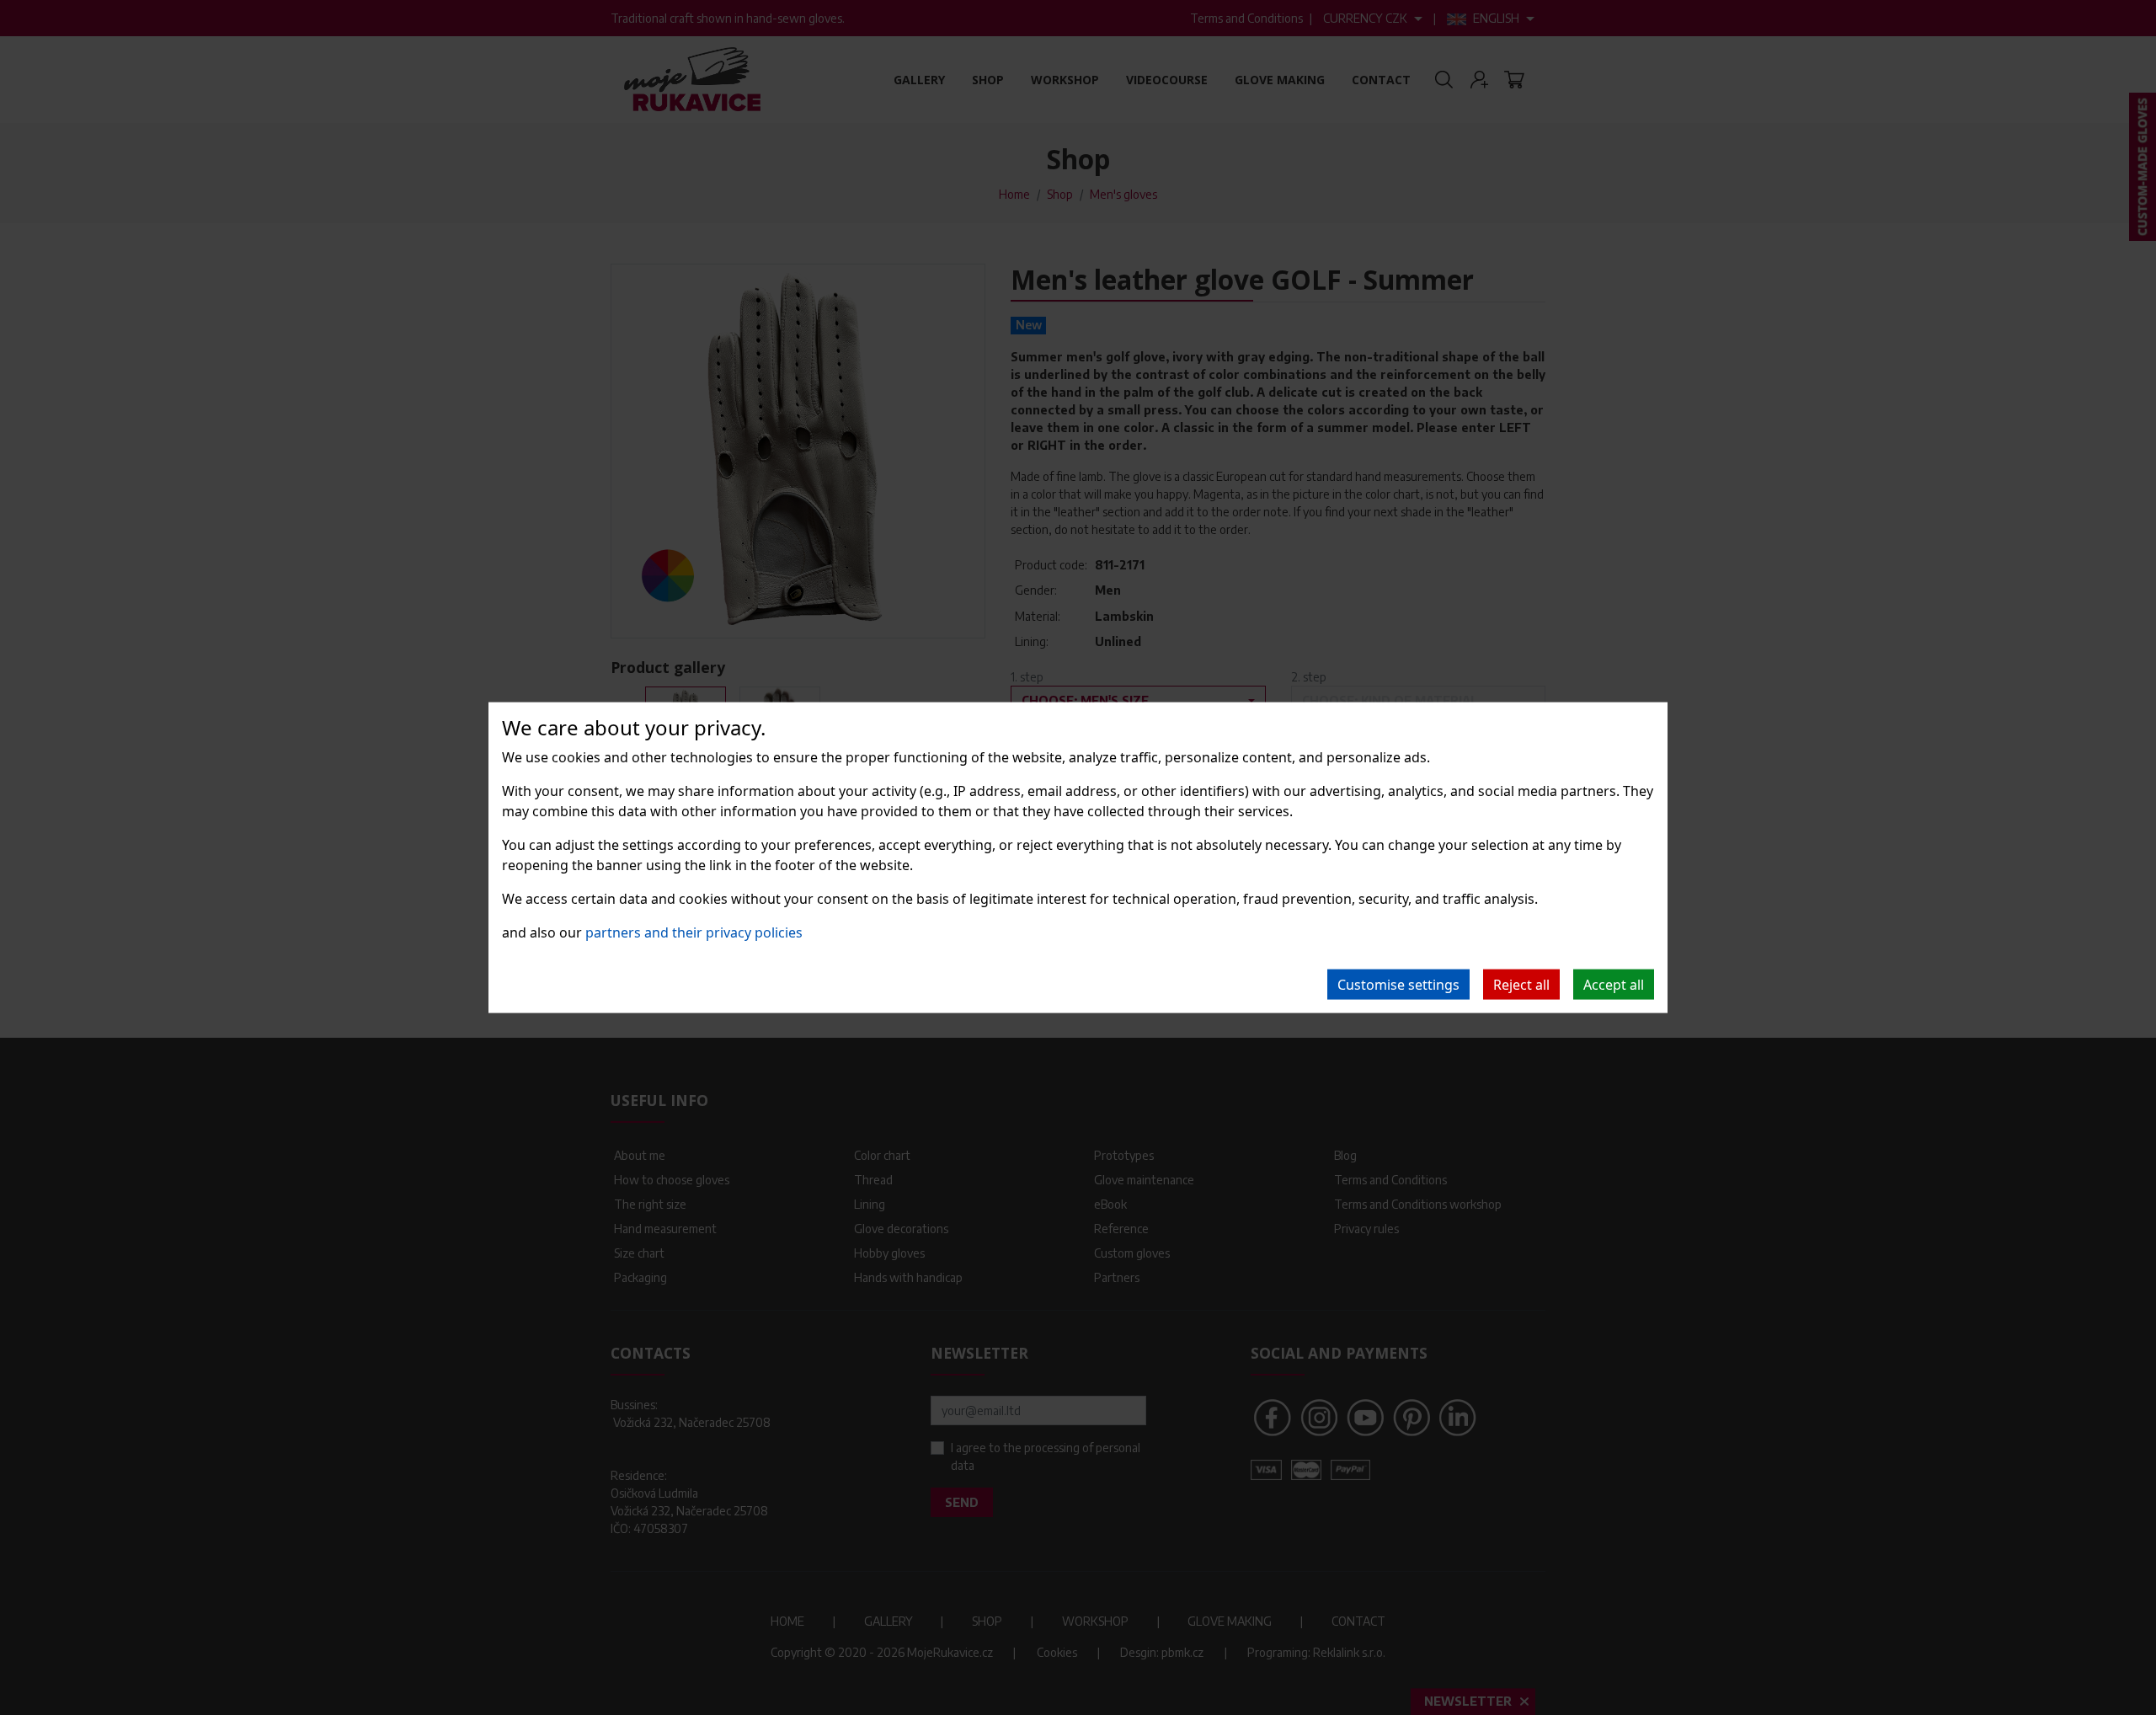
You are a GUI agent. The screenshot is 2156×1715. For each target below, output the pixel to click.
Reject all (1521, 984)
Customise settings (1398, 984)
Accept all (1614, 984)
